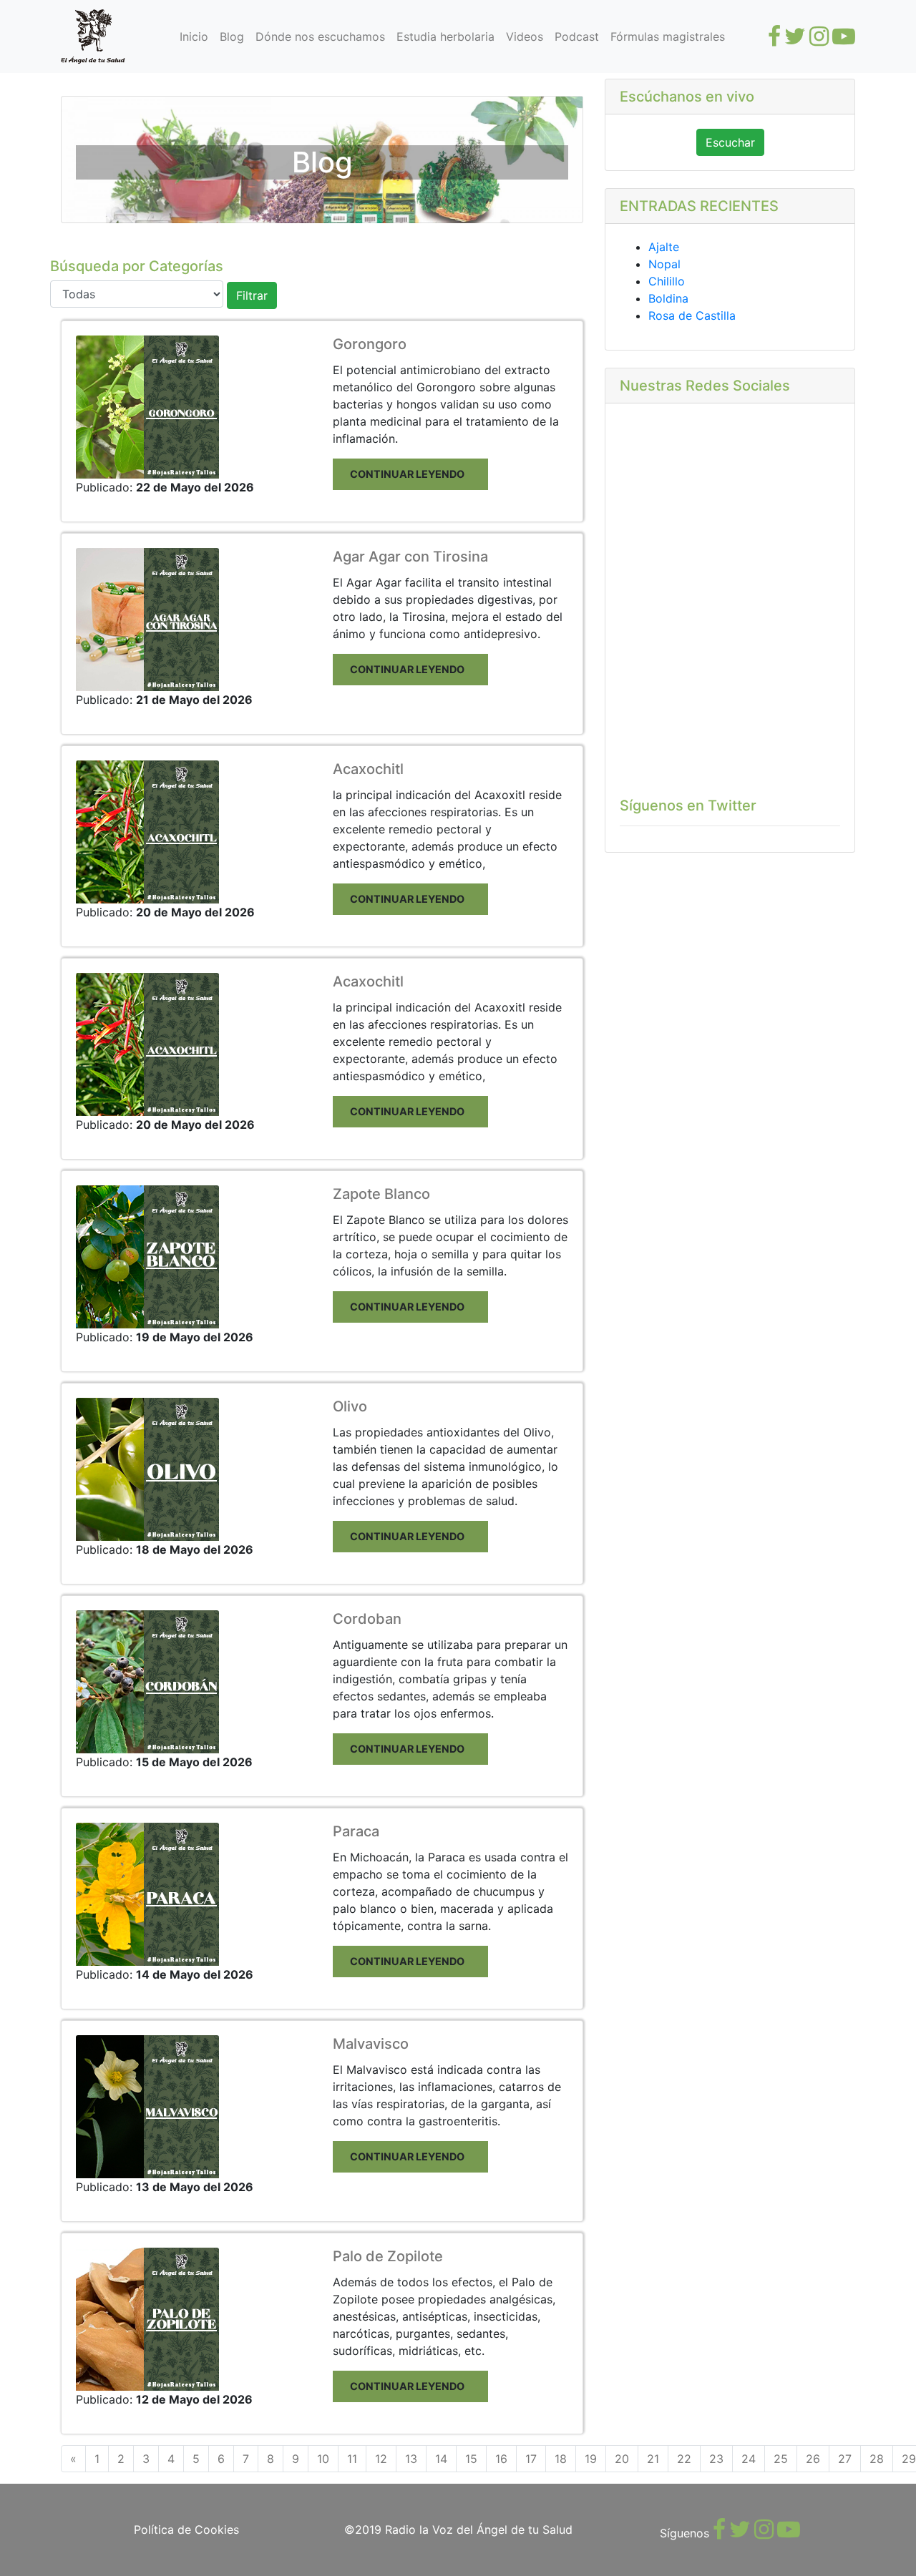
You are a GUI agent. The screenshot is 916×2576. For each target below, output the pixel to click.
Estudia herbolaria (445, 36)
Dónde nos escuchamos (320, 36)
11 (352, 2459)
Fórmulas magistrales (668, 36)
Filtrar (252, 295)
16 (501, 2459)
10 (323, 2459)
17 (531, 2459)
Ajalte (664, 247)
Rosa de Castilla (692, 315)
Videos (525, 36)
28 (877, 2459)
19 (591, 2459)
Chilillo (667, 281)
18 (561, 2459)
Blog (232, 36)
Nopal (664, 264)
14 (441, 2459)
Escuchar (730, 142)
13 (411, 2459)
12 (381, 2459)
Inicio (194, 36)
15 (471, 2459)
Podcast (577, 36)
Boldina (668, 298)
